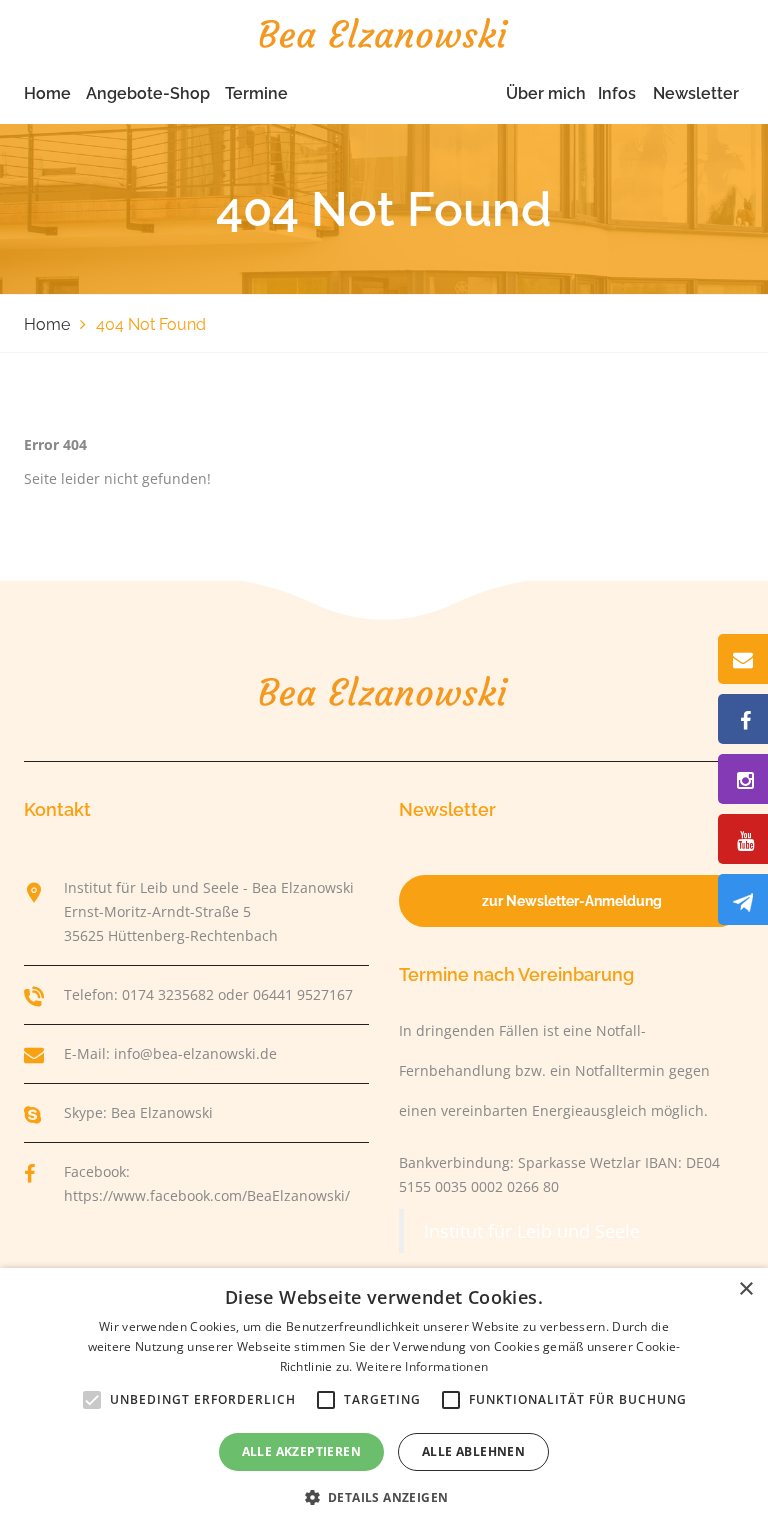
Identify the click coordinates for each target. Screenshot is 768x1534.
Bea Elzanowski (162, 1112)
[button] (384, 1498)
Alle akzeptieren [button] (301, 1451)
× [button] (745, 1289)
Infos (617, 93)
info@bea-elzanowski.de (195, 1053)
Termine (256, 93)
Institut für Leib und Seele (532, 1231)
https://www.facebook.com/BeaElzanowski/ (207, 1195)
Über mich (546, 93)
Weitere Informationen (422, 1366)
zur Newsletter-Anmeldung (572, 901)
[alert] (384, 1401)
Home (47, 93)
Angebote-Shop (148, 93)
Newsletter (696, 93)
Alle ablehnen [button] (473, 1451)
